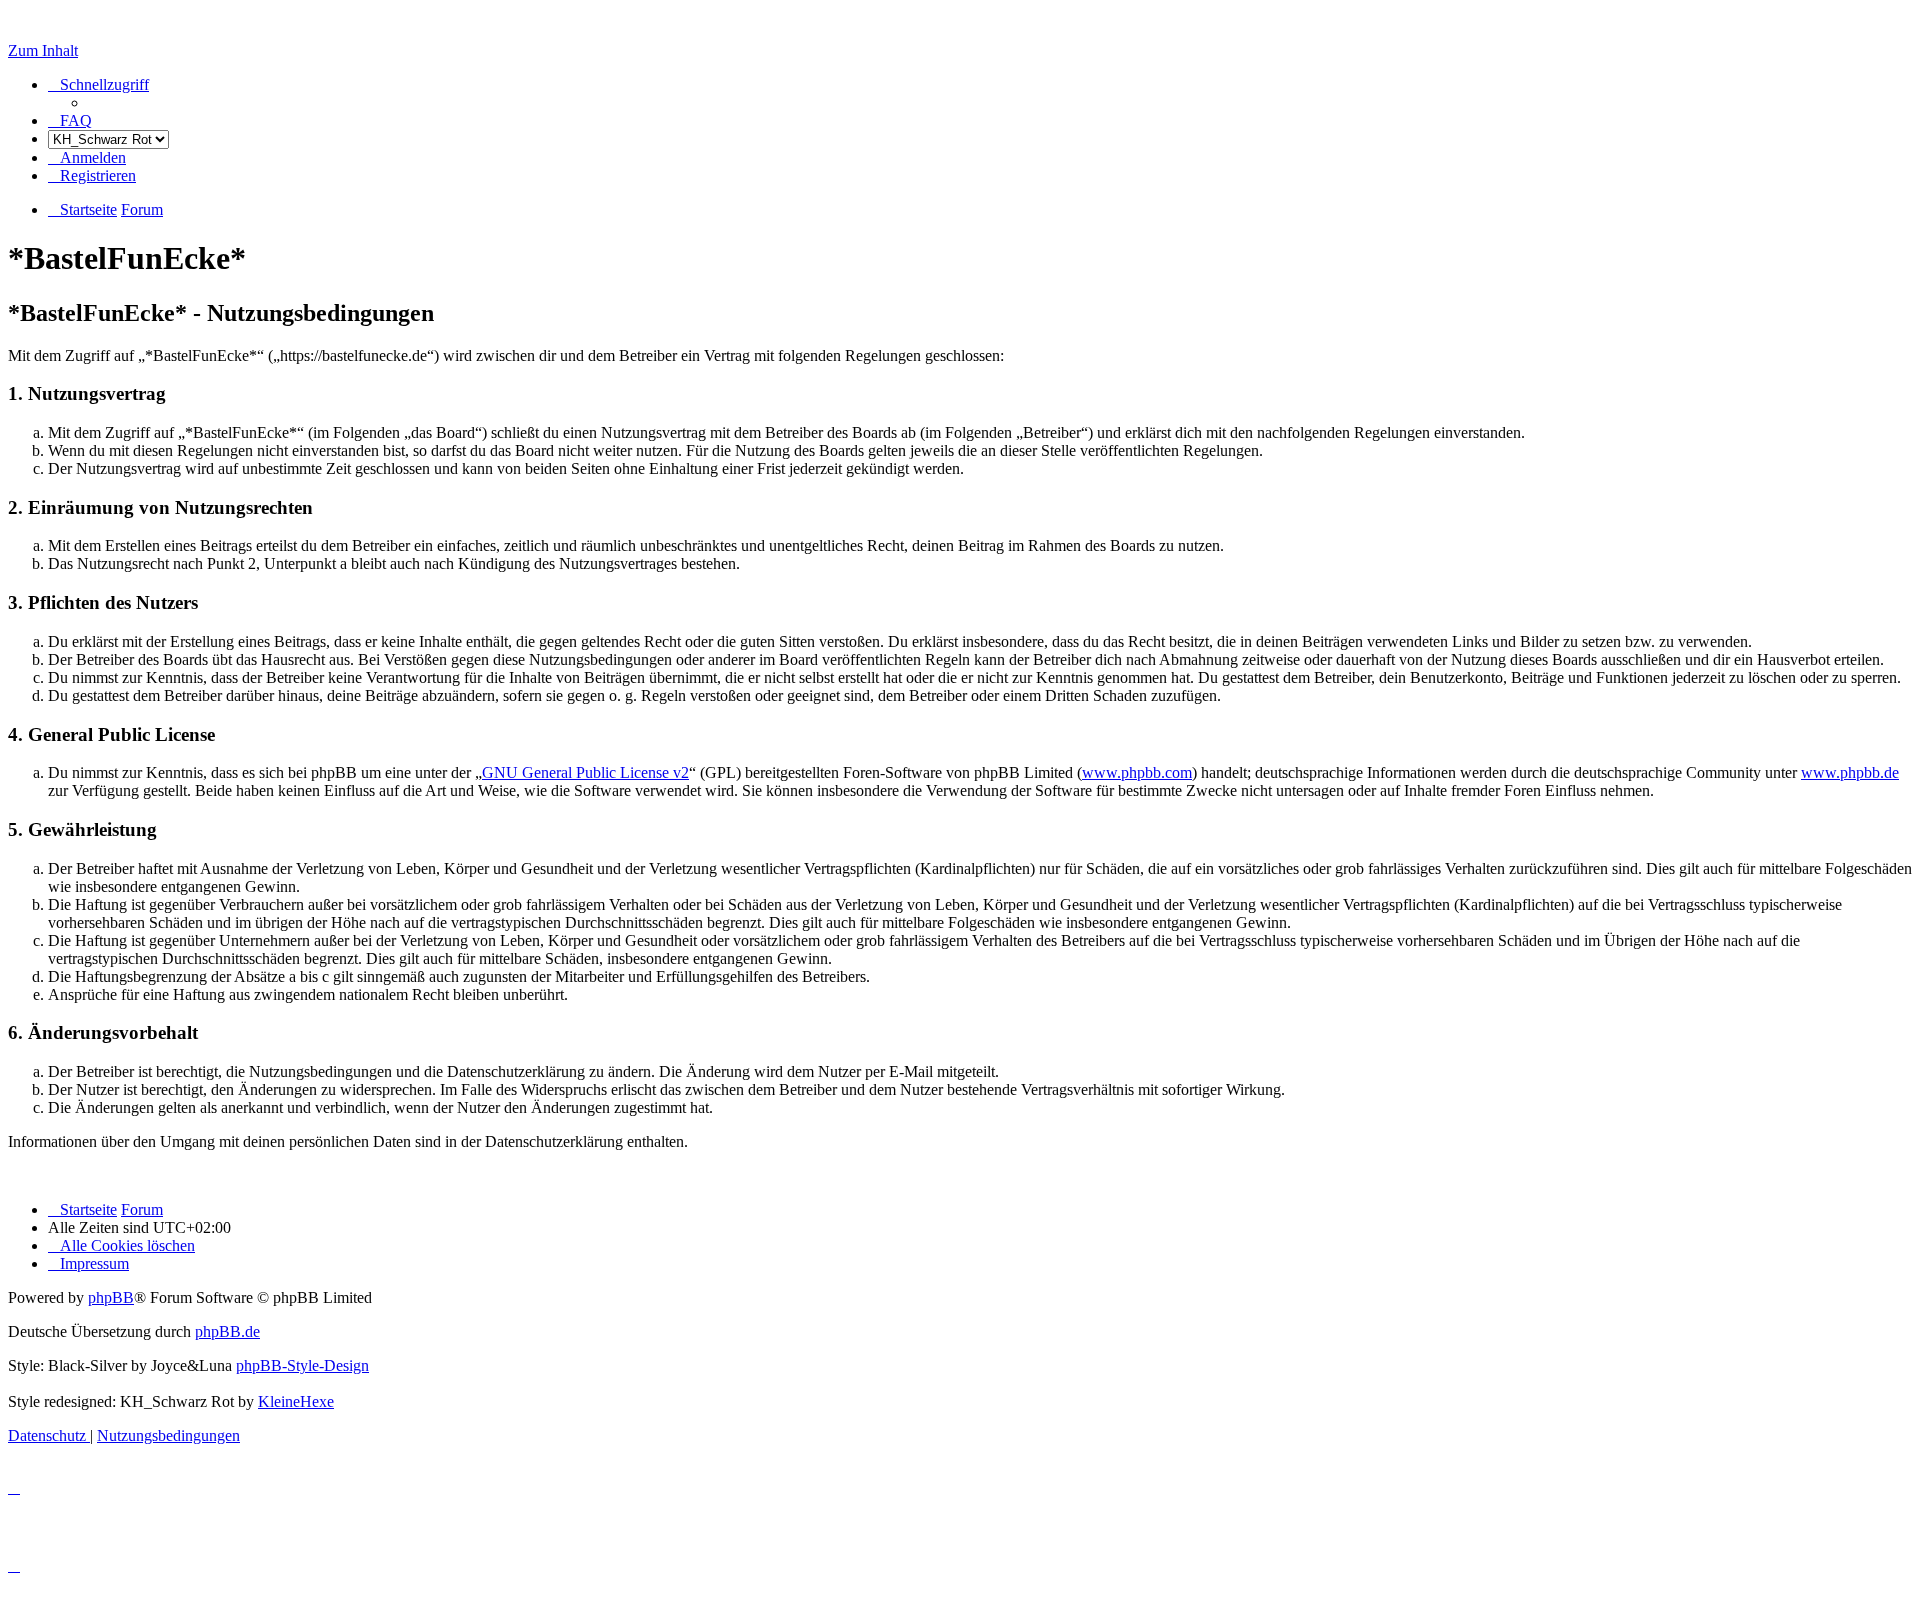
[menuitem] (70, 120)
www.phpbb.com (1137, 772)
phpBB (111, 1297)
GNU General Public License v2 (585, 772)
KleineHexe (296, 1401)
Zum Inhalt (43, 50)
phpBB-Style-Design (302, 1365)
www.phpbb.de (1850, 772)
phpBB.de (227, 1331)
